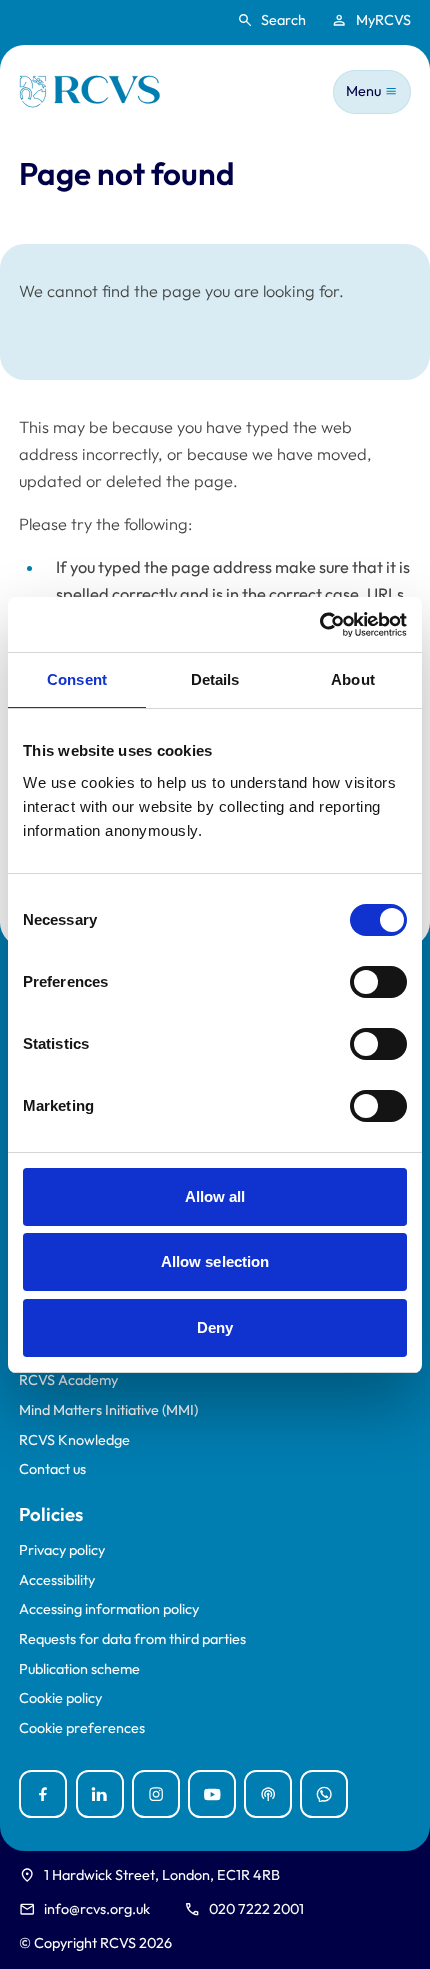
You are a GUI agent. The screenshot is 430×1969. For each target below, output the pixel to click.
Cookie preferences (82, 1728)
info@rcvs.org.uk (97, 1909)
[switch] (378, 982)
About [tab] (353, 679)
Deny (215, 1327)
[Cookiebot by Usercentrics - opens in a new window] (319, 625)
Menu (363, 91)
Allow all (215, 1196)
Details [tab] (215, 679)
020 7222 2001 (256, 1909)
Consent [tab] (77, 679)
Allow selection (215, 1261)
